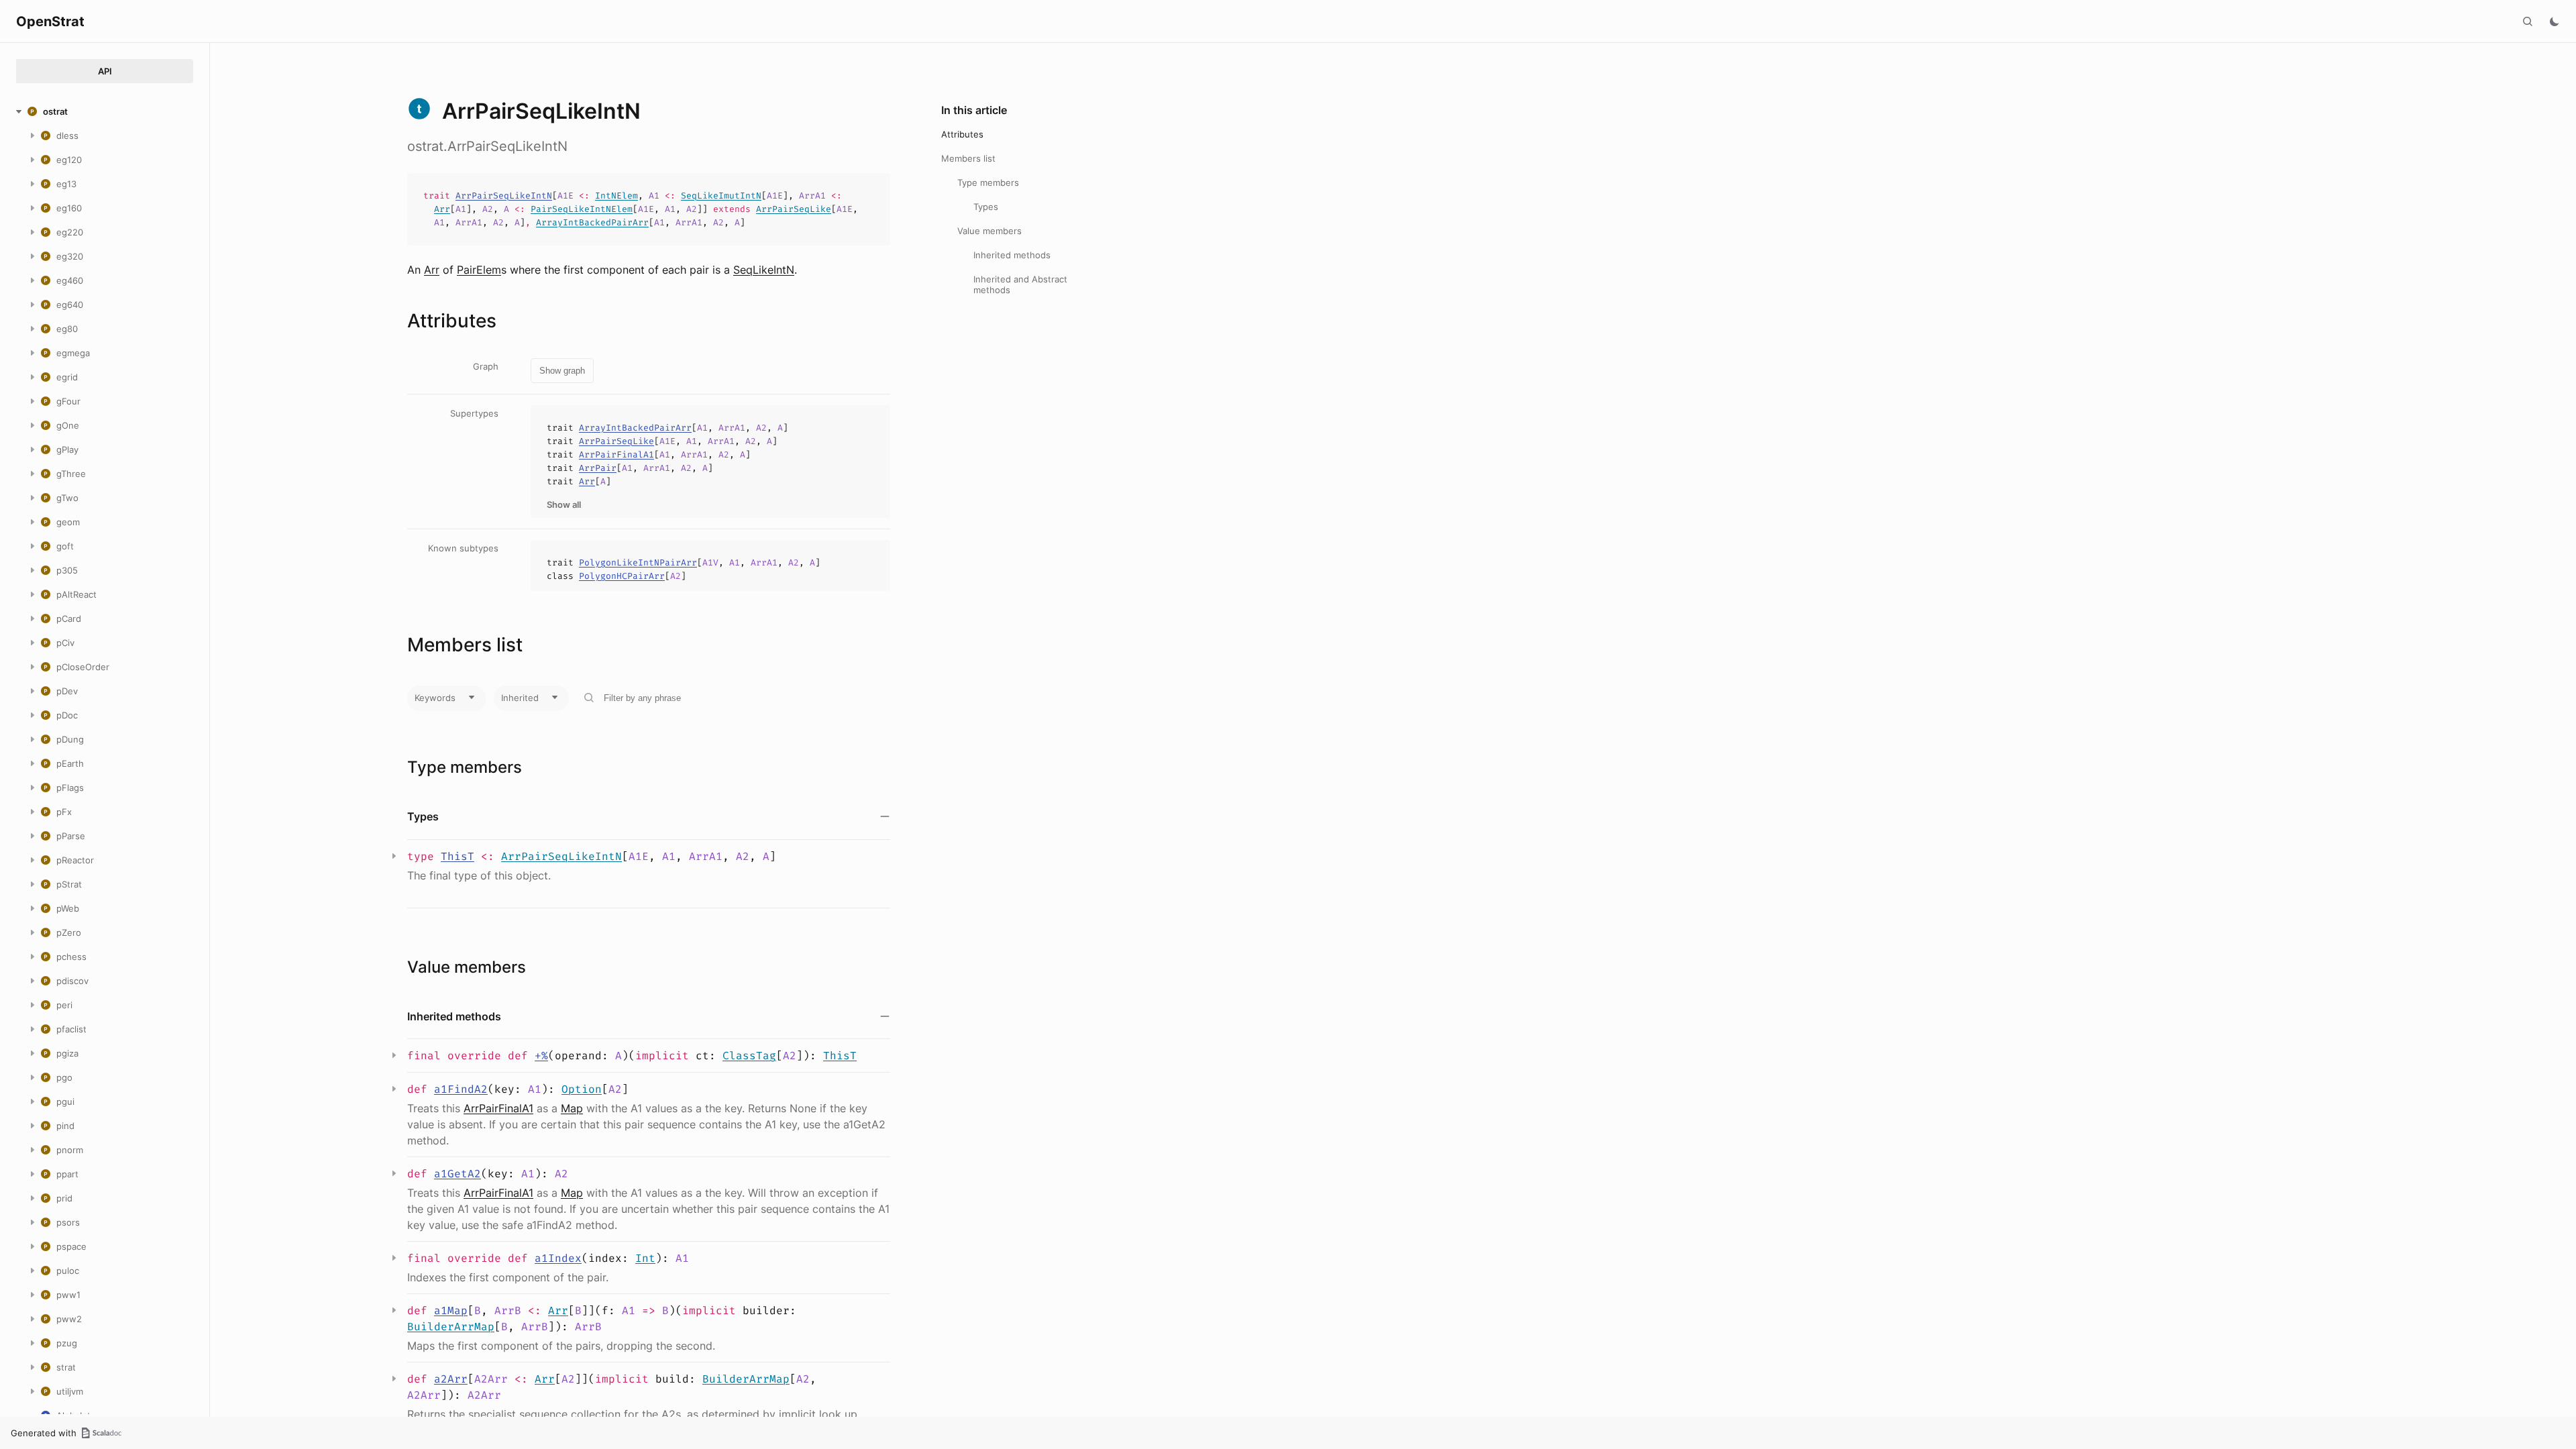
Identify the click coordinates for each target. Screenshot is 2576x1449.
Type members (988, 182)
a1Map (451, 1310)
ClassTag (749, 1056)
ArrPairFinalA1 (616, 454)
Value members (989, 231)
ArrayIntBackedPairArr (592, 222)
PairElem (479, 270)
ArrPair (598, 468)
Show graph (562, 371)
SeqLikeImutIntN (721, 196)
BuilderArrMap (451, 1327)
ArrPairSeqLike (794, 209)
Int (645, 1258)
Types (986, 207)
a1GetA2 (458, 1174)
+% (541, 1056)
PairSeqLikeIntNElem (582, 209)
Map (572, 1108)
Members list (968, 158)
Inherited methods (1012, 255)
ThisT (458, 856)
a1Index (558, 1258)
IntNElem (616, 196)
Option (582, 1089)
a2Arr (451, 1379)
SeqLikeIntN (764, 270)
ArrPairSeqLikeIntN (504, 196)
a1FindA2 (461, 1089)
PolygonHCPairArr (622, 576)
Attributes (962, 134)
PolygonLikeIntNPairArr (638, 562)
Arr (442, 209)
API (105, 71)
